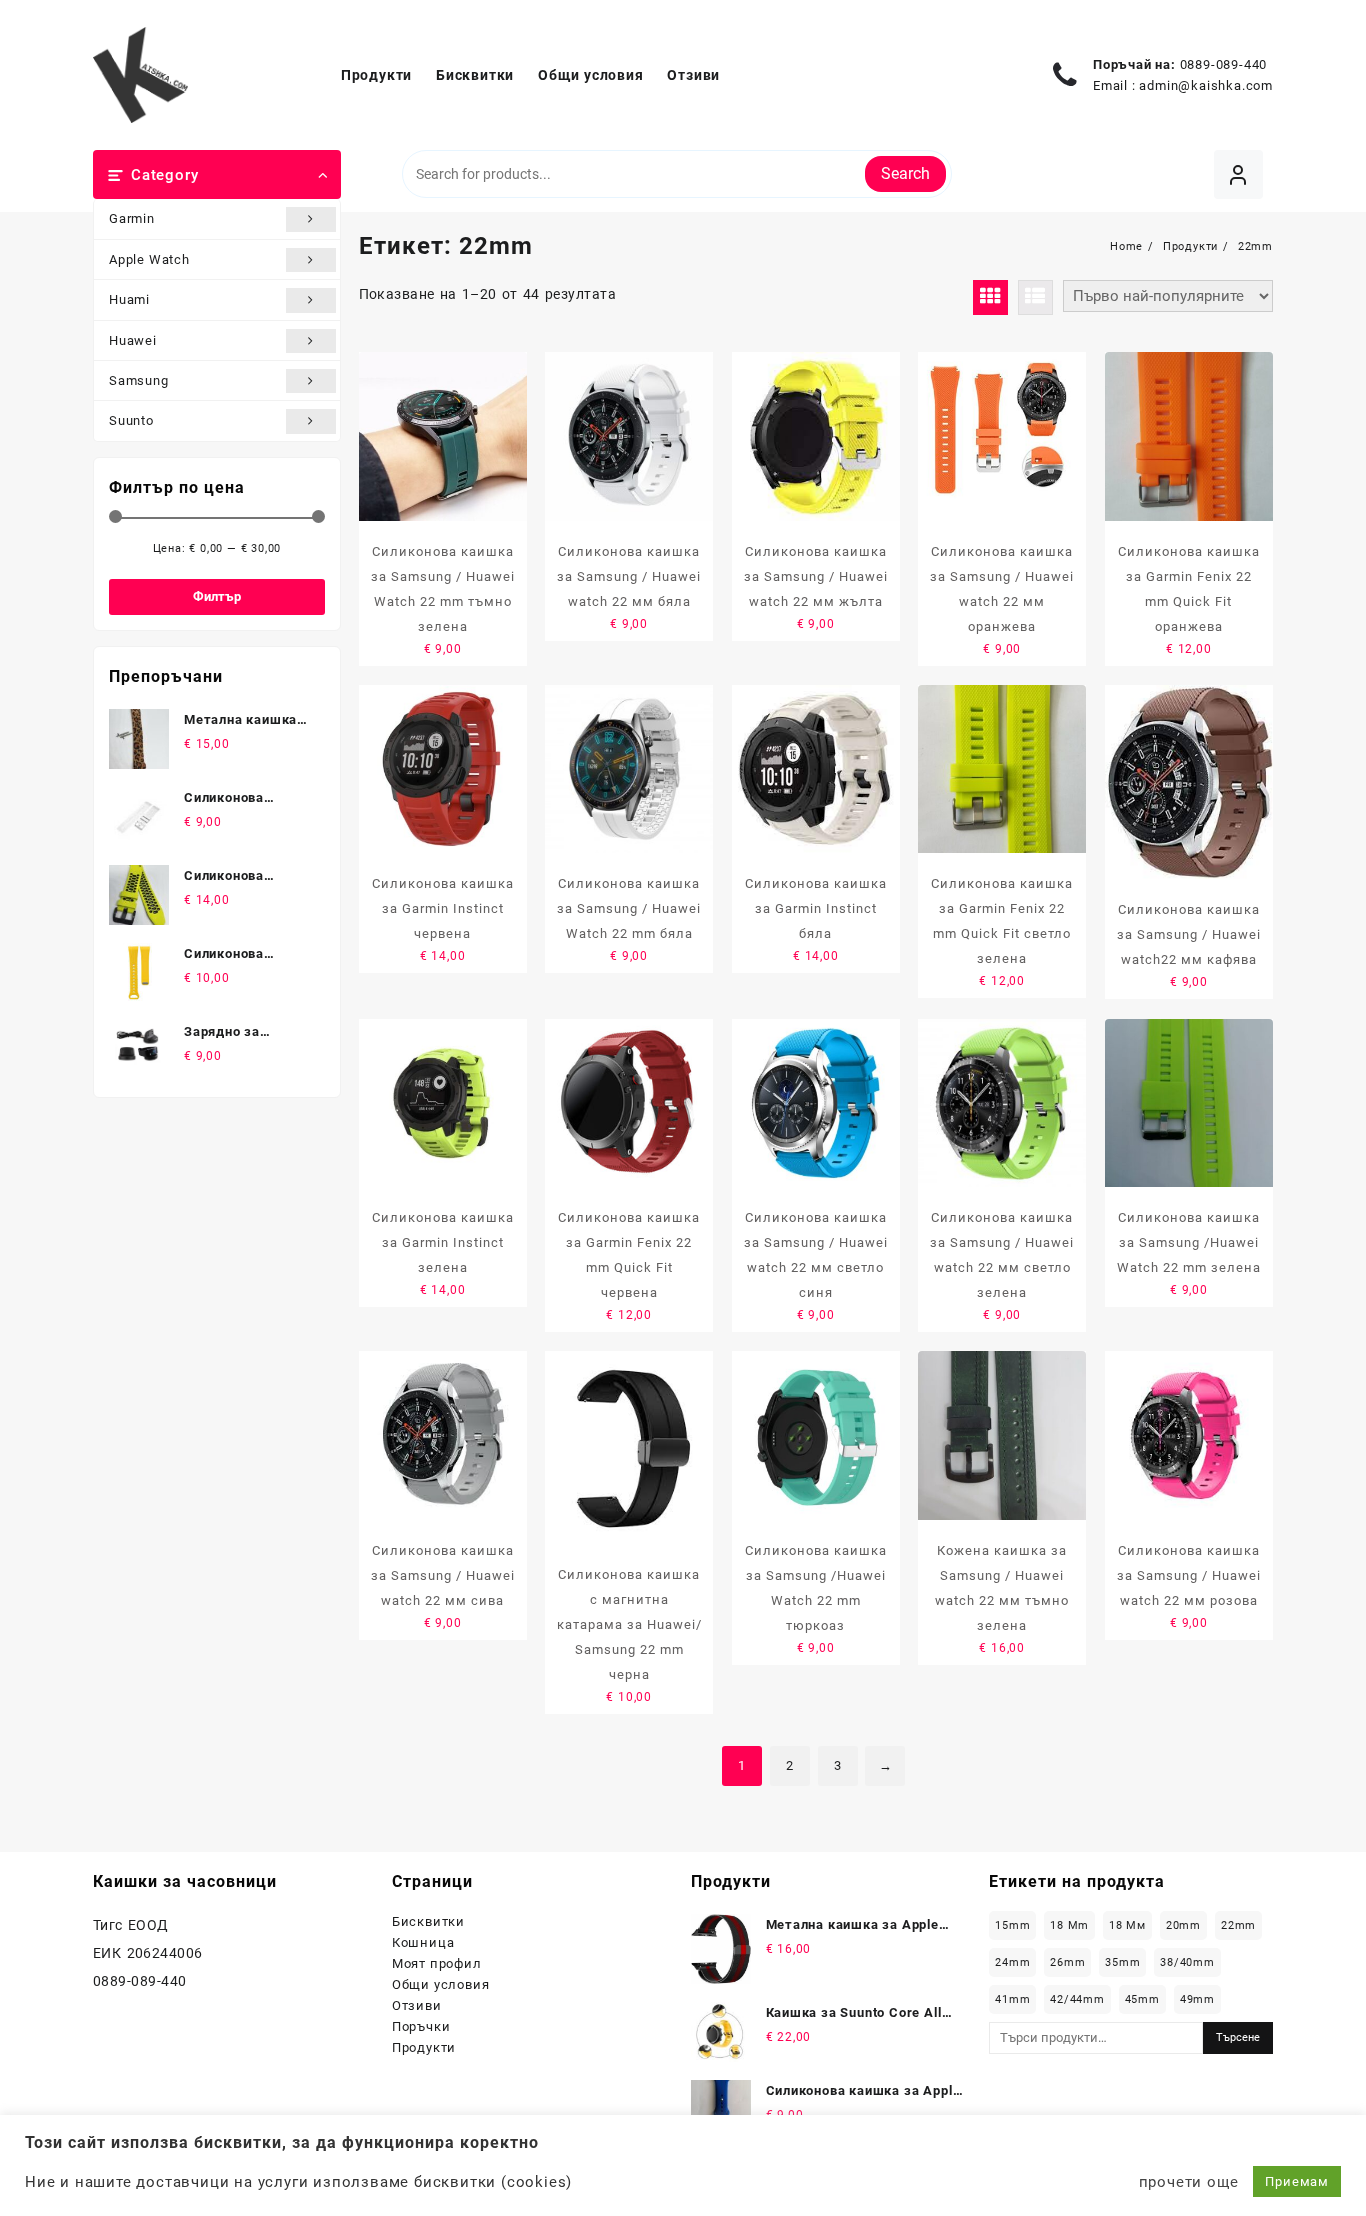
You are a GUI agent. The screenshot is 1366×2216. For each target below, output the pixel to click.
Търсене (1238, 2037)
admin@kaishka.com (1206, 85)
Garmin (132, 218)
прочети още (1189, 2182)
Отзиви (417, 2005)
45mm (1142, 1999)
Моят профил (437, 1963)
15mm (1012, 1925)
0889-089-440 (1224, 64)
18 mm (1069, 1925)
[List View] (1035, 297)
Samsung (139, 380)
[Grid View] (990, 297)
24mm (1012, 1962)
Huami (129, 299)
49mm (1197, 1999)
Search (905, 173)
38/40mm (1187, 1962)
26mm (1067, 1962)
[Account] (1238, 174)
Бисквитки (428, 1921)
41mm (1012, 1999)
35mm (1122, 1962)
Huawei (133, 340)
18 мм (1127, 1925)
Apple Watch (149, 259)
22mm (1238, 1925)
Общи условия (441, 1984)
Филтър (217, 596)
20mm (1183, 1925)
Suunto (131, 420)
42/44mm (1077, 1999)
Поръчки (421, 2026)
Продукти (424, 2047)
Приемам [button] (1297, 2181)
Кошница (423, 1942)
